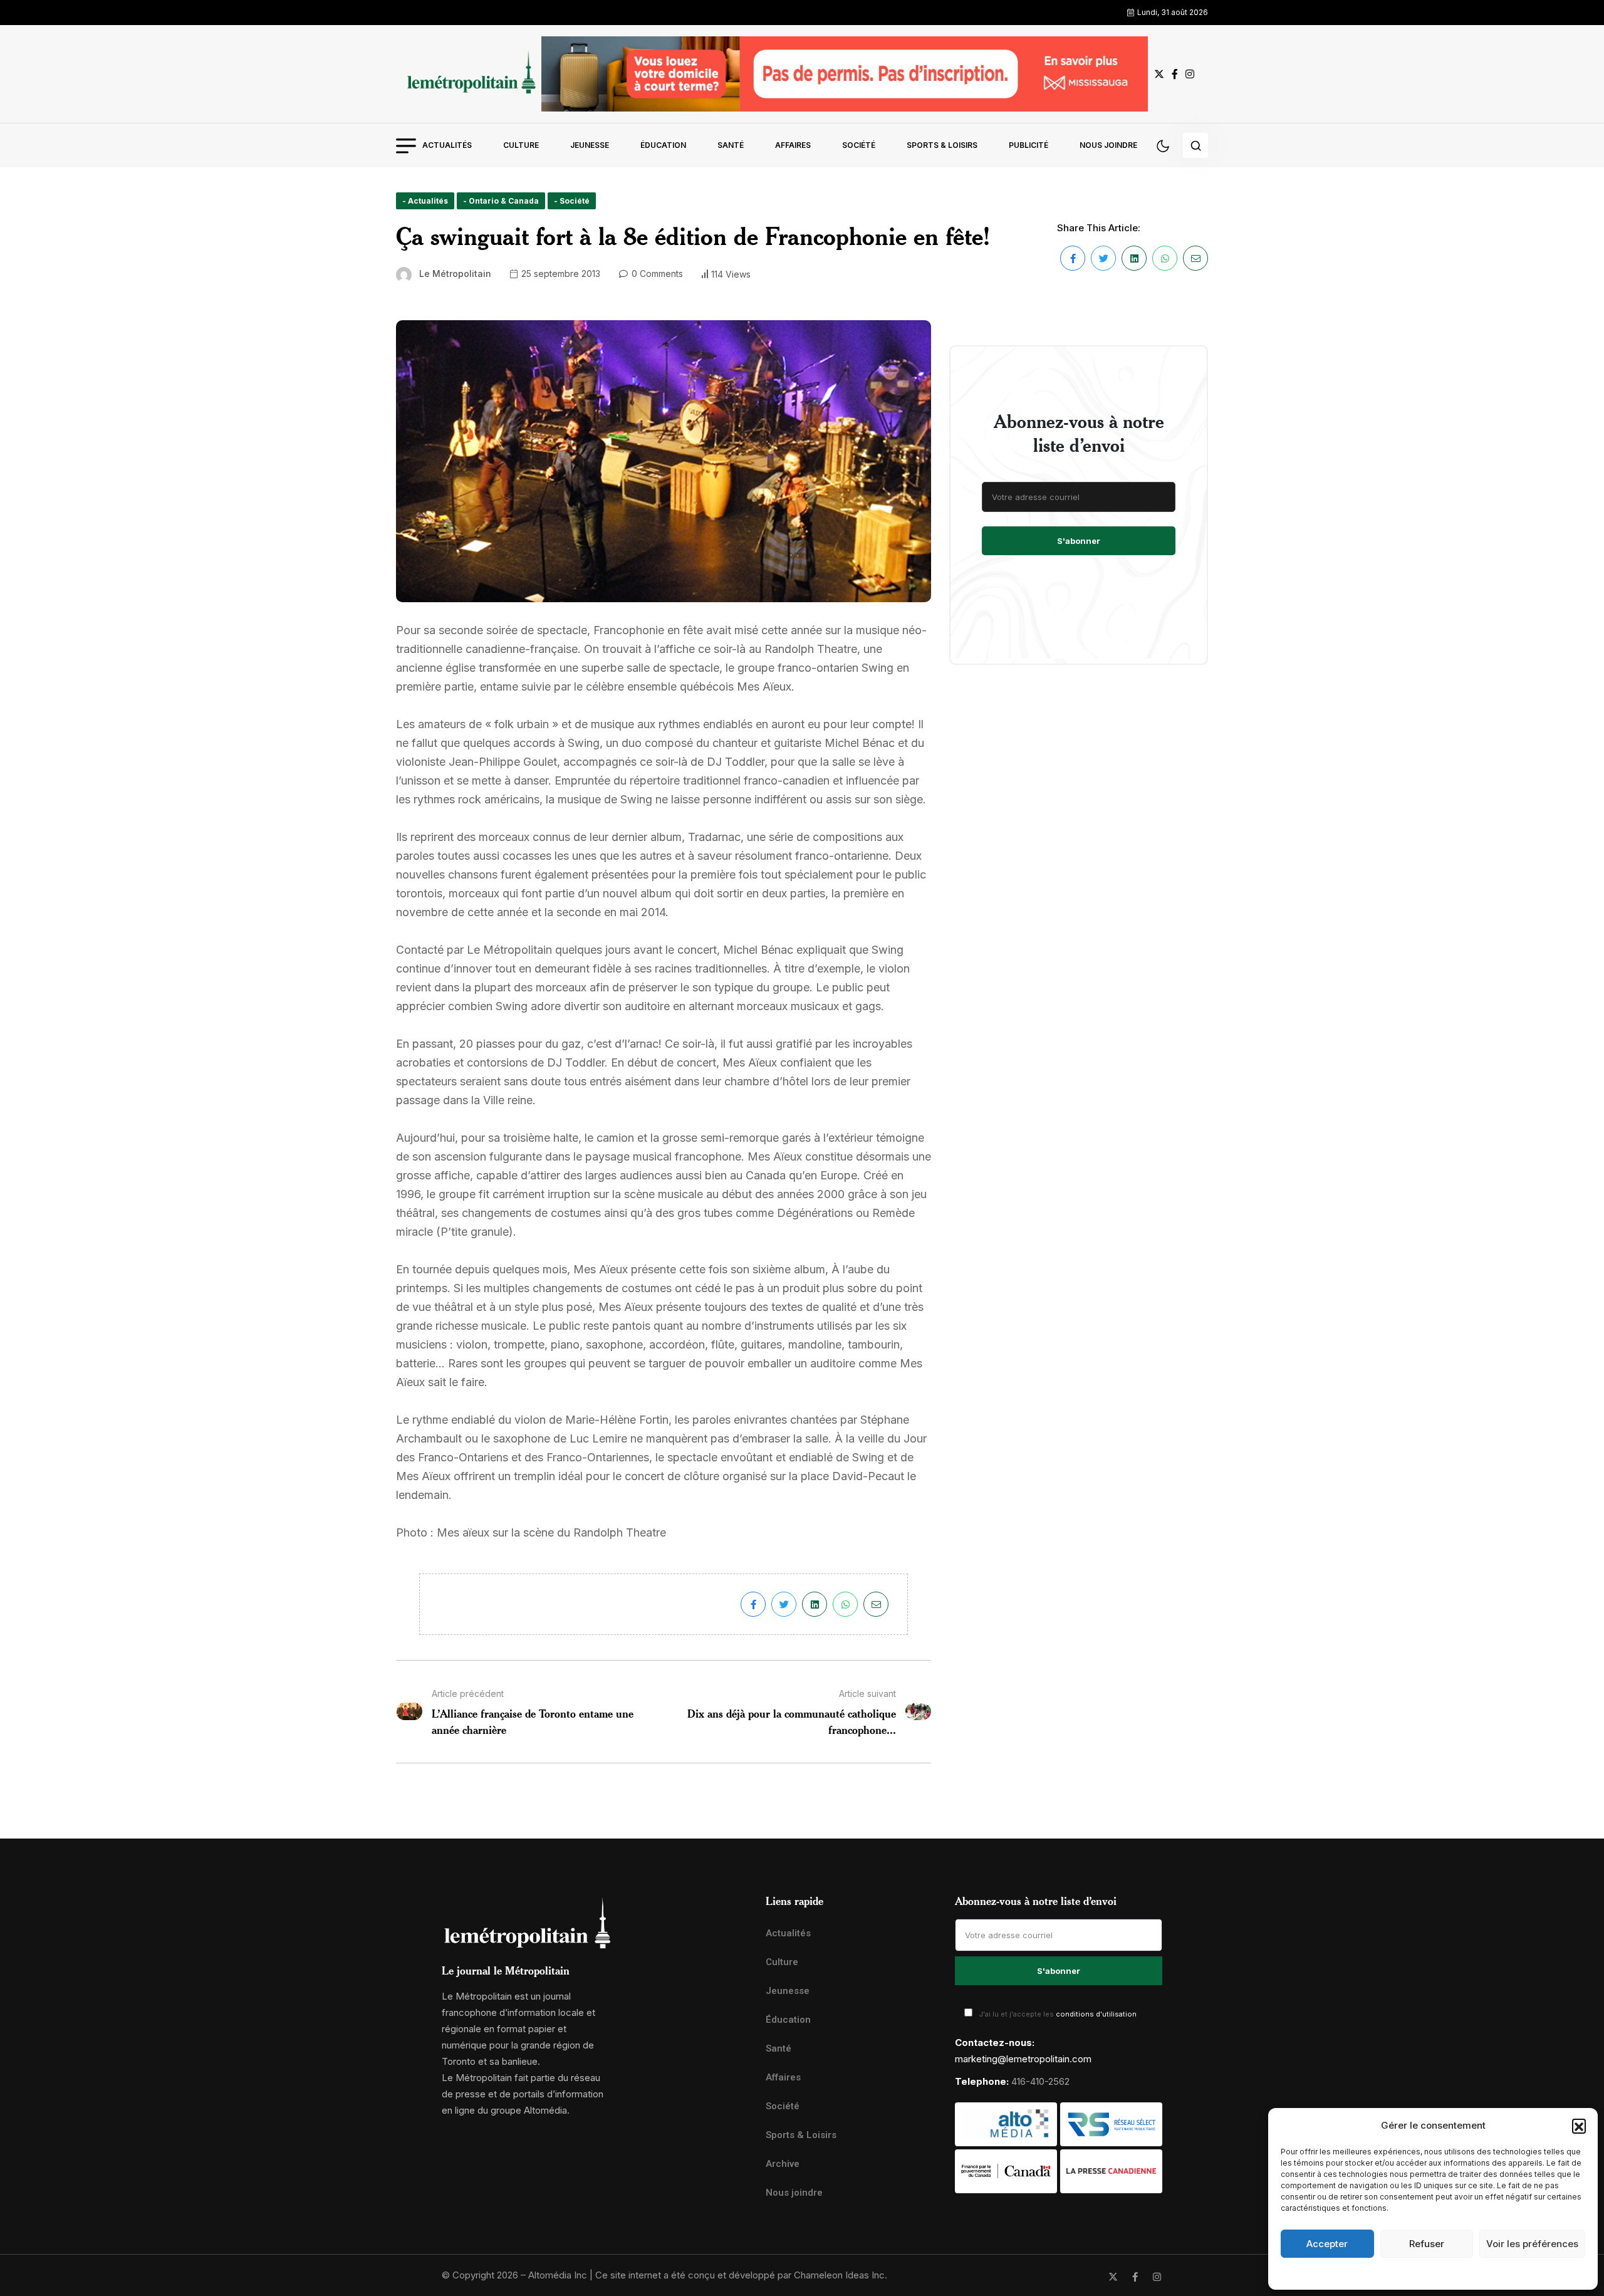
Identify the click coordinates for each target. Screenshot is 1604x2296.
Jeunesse (590, 145)
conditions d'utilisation (1096, 2014)
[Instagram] (1157, 2277)
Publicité (1029, 145)
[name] (469, 74)
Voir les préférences (1532, 2244)
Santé (731, 145)
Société (859, 145)
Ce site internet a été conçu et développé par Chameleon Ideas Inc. (741, 2275)
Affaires (793, 145)
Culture (521, 145)
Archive (783, 2164)
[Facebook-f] (1135, 2277)
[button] (1579, 2126)
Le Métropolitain (455, 274)
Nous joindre (1108, 145)
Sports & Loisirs (942, 145)
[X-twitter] (1113, 2277)
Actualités (447, 145)
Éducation (663, 145)
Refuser (1427, 2244)
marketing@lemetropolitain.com (1023, 2059)
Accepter (1327, 2244)
